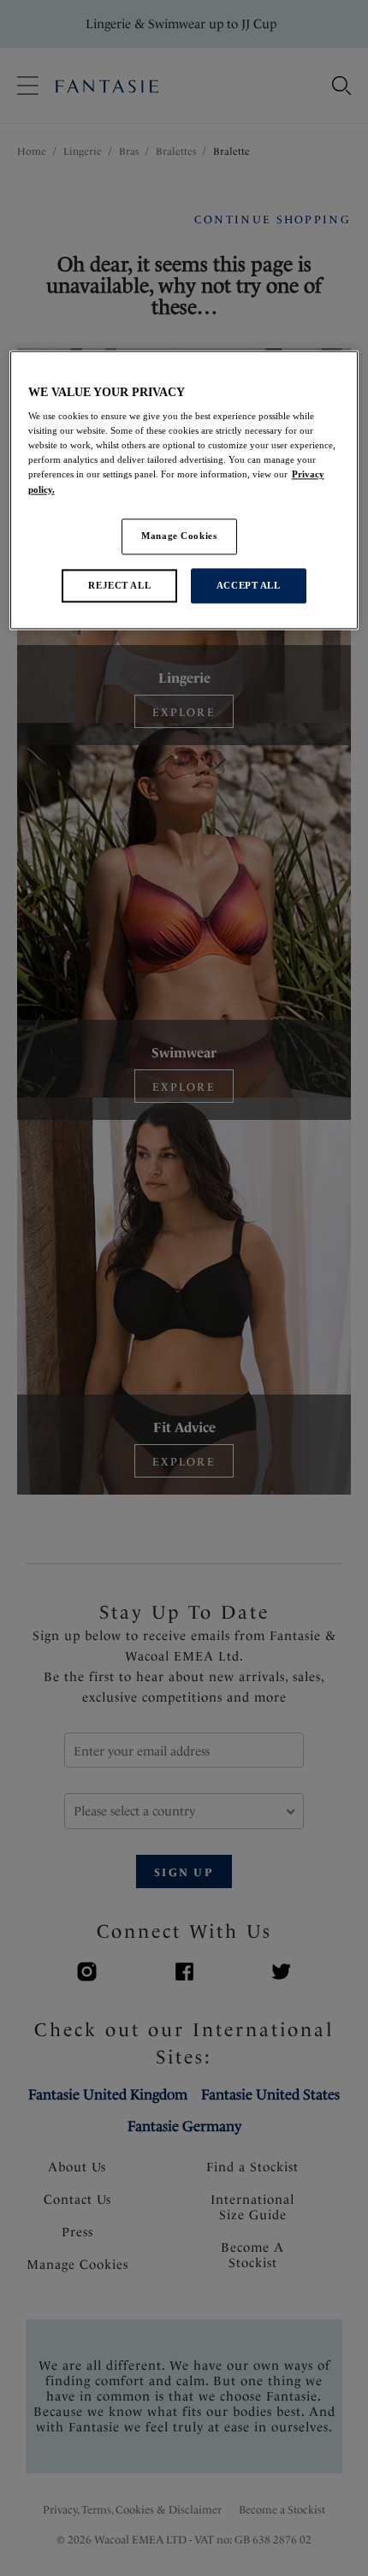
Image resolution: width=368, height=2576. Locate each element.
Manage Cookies (179, 536)
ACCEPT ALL (249, 585)
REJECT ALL (119, 585)
